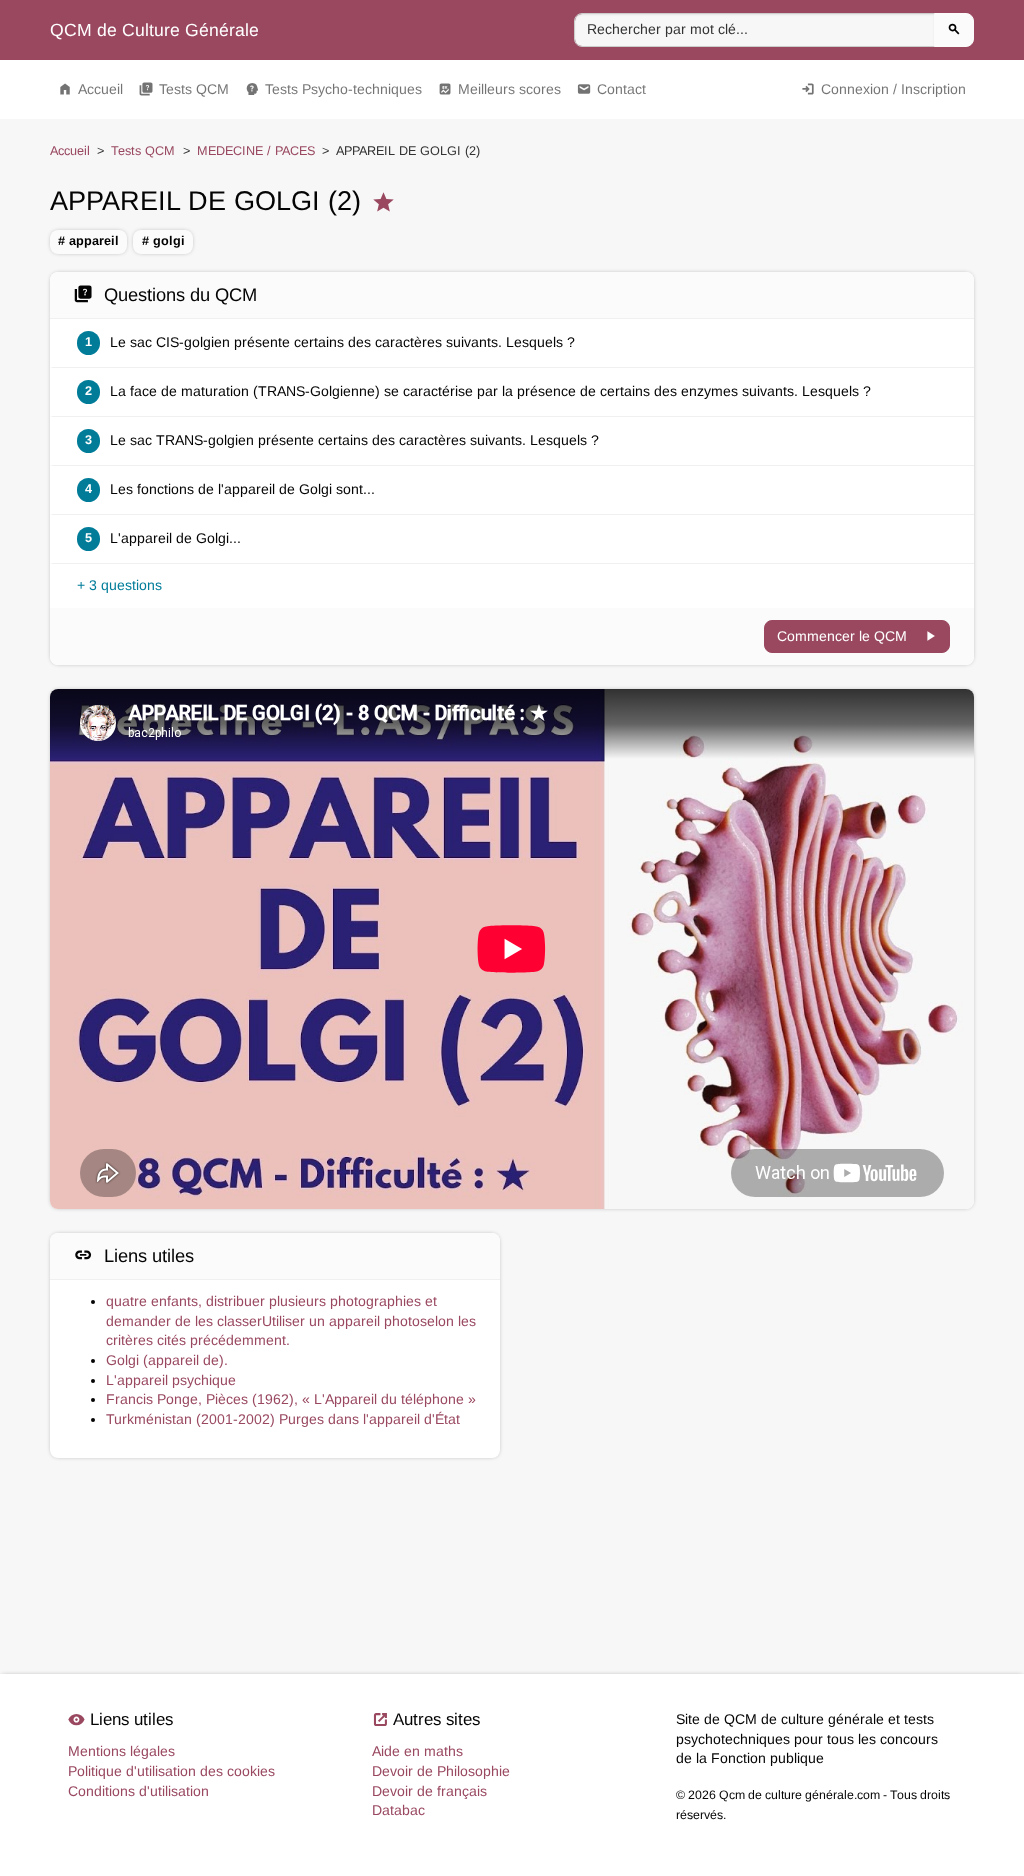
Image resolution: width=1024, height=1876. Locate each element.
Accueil (90, 89)
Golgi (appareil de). (167, 1360)
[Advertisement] (749, 1326)
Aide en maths (417, 1751)
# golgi (163, 241)
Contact (611, 89)
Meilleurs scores (499, 89)
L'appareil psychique (171, 1380)
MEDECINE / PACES (256, 151)
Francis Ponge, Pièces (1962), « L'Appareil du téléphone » (291, 1399)
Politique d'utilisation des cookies (171, 1771)
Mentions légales (121, 1751)
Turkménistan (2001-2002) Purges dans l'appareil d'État (283, 1419)
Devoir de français (429, 1791)
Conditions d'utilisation (138, 1791)
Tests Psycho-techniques (333, 89)
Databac (398, 1810)
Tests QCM (184, 89)
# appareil (88, 241)
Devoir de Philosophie (441, 1771)
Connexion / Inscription (883, 89)
